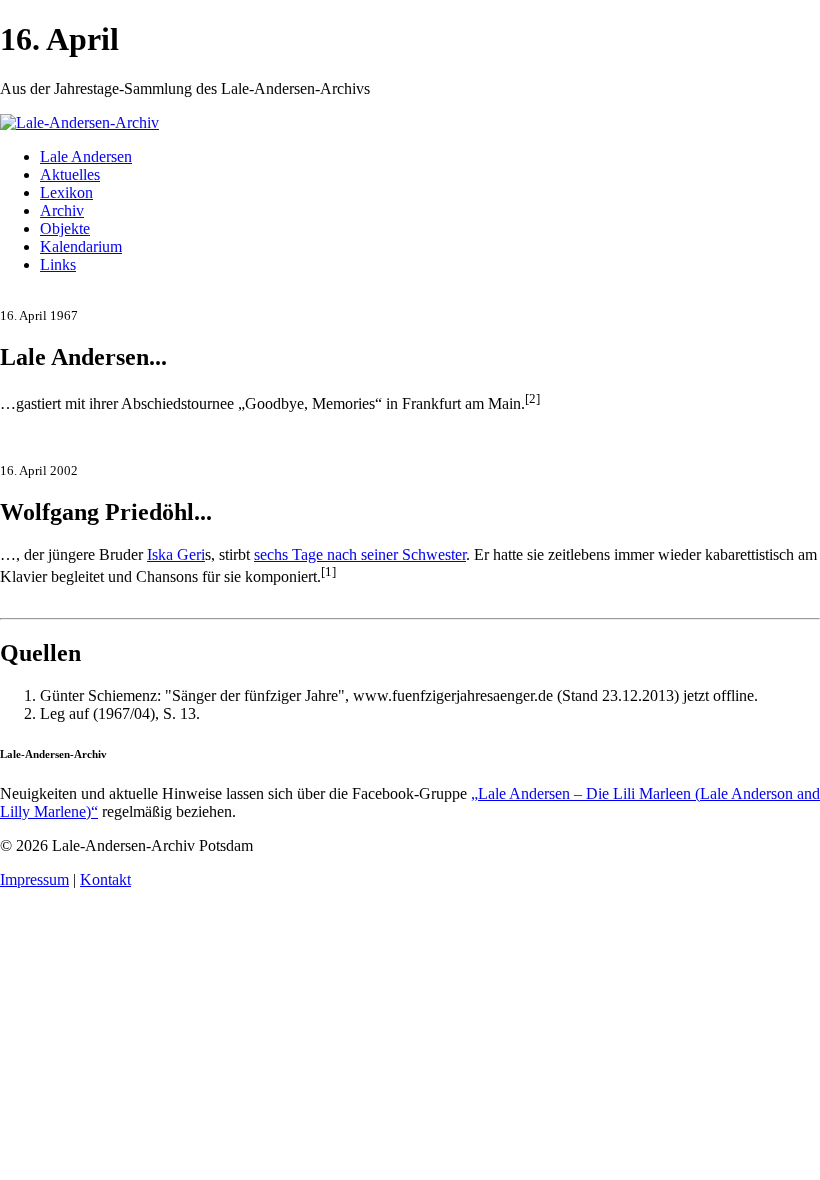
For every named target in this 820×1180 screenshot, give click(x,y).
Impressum (34, 879)
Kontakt (105, 879)
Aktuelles (70, 174)
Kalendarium (81, 246)
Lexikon (66, 192)
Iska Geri (176, 554)
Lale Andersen (86, 156)
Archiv (62, 210)
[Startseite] (79, 122)
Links (58, 264)
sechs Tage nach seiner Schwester (360, 554)
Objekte (65, 228)
